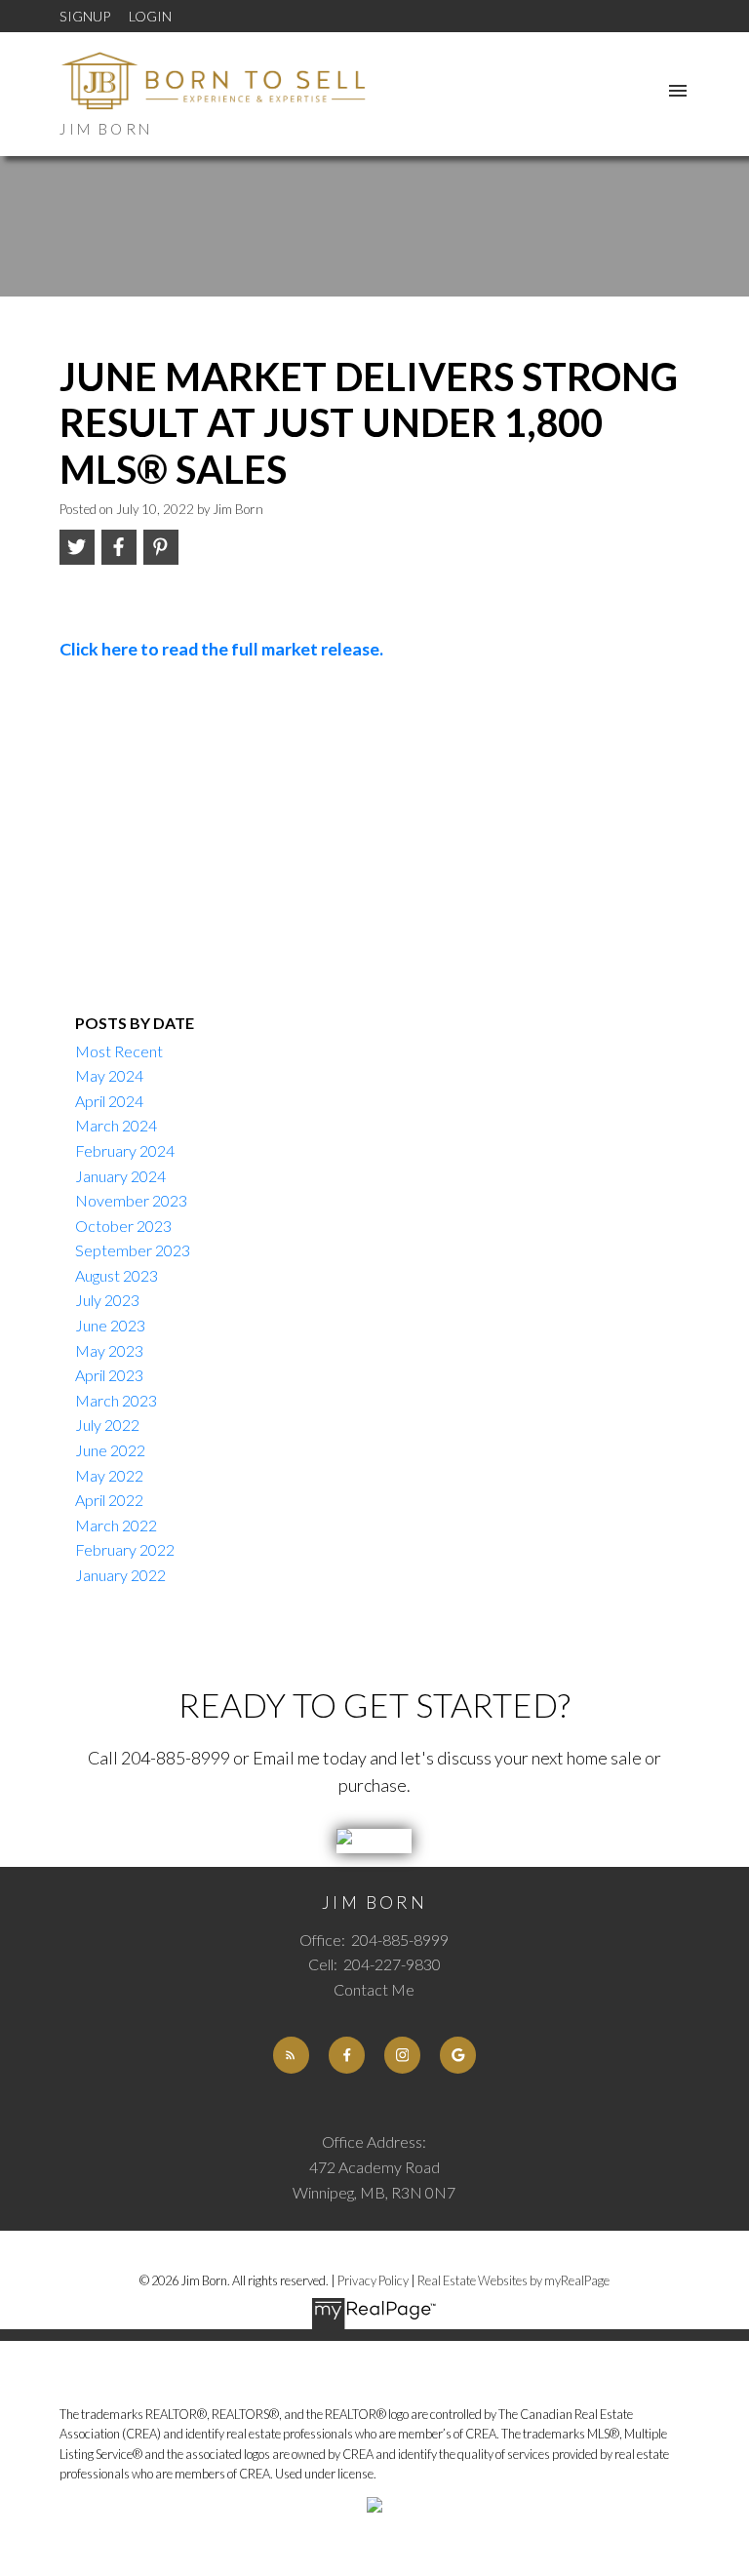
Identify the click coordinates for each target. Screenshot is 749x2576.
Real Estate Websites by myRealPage (513, 2280)
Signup (85, 16)
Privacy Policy (373, 2280)
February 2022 (125, 1549)
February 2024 (125, 1150)
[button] (291, 2055)
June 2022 (110, 1450)
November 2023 (131, 1200)
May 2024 (109, 1075)
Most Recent (119, 1051)
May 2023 (109, 1350)
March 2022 (116, 1525)
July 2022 (107, 1425)
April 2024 (109, 1101)
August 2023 (117, 1275)
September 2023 (133, 1250)
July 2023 (107, 1300)
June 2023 (110, 1325)
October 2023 (123, 1226)
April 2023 (109, 1375)
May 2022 (109, 1475)
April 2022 (109, 1500)
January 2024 (120, 1176)
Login (150, 16)
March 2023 (116, 1400)
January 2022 (120, 1575)
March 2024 (116, 1125)
